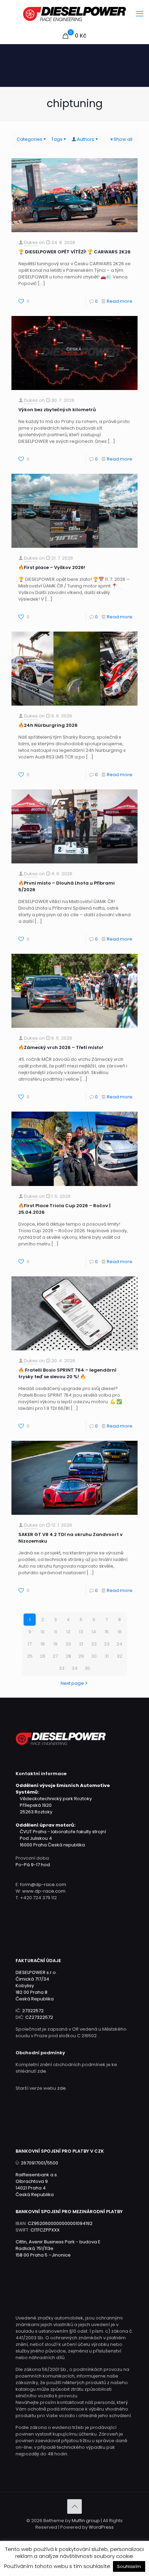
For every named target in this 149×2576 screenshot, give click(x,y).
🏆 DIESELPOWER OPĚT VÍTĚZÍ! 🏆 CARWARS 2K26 (74, 252)
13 (81, 1632)
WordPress (101, 2527)
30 (94, 1656)
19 (55, 1644)
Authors (86, 139)
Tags (57, 139)
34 (75, 1668)
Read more (120, 301)
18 (43, 1644)
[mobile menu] (140, 14)
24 (119, 1644)
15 (107, 1632)
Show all (123, 139)
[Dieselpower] (74, 14)
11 (55, 1632)
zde (42, 2071)
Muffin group (86, 2521)
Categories (29, 139)
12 (68, 1632)
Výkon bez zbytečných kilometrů (57, 410)
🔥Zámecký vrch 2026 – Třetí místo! (61, 1047)
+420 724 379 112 (38, 1898)
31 (107, 1656)
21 (81, 1644)
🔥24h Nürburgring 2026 (48, 725)
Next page (72, 1683)
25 (30, 1656)
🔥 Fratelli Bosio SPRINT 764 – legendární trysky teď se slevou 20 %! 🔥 (67, 1373)
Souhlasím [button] (129, 2566)
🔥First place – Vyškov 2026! (52, 567)
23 (107, 1644)
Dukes (31, 242)
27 (55, 1656)
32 (120, 1656)
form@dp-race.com (43, 1884)
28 (68, 1656)
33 (62, 1668)
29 (81, 1656)
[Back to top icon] (74, 2506)
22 (94, 1644)
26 (43, 1656)
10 (43, 1632)
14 (94, 1632)
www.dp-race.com (44, 1891)
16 (120, 1632)
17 (30, 1644)
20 (68, 1644)
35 (87, 1668)
